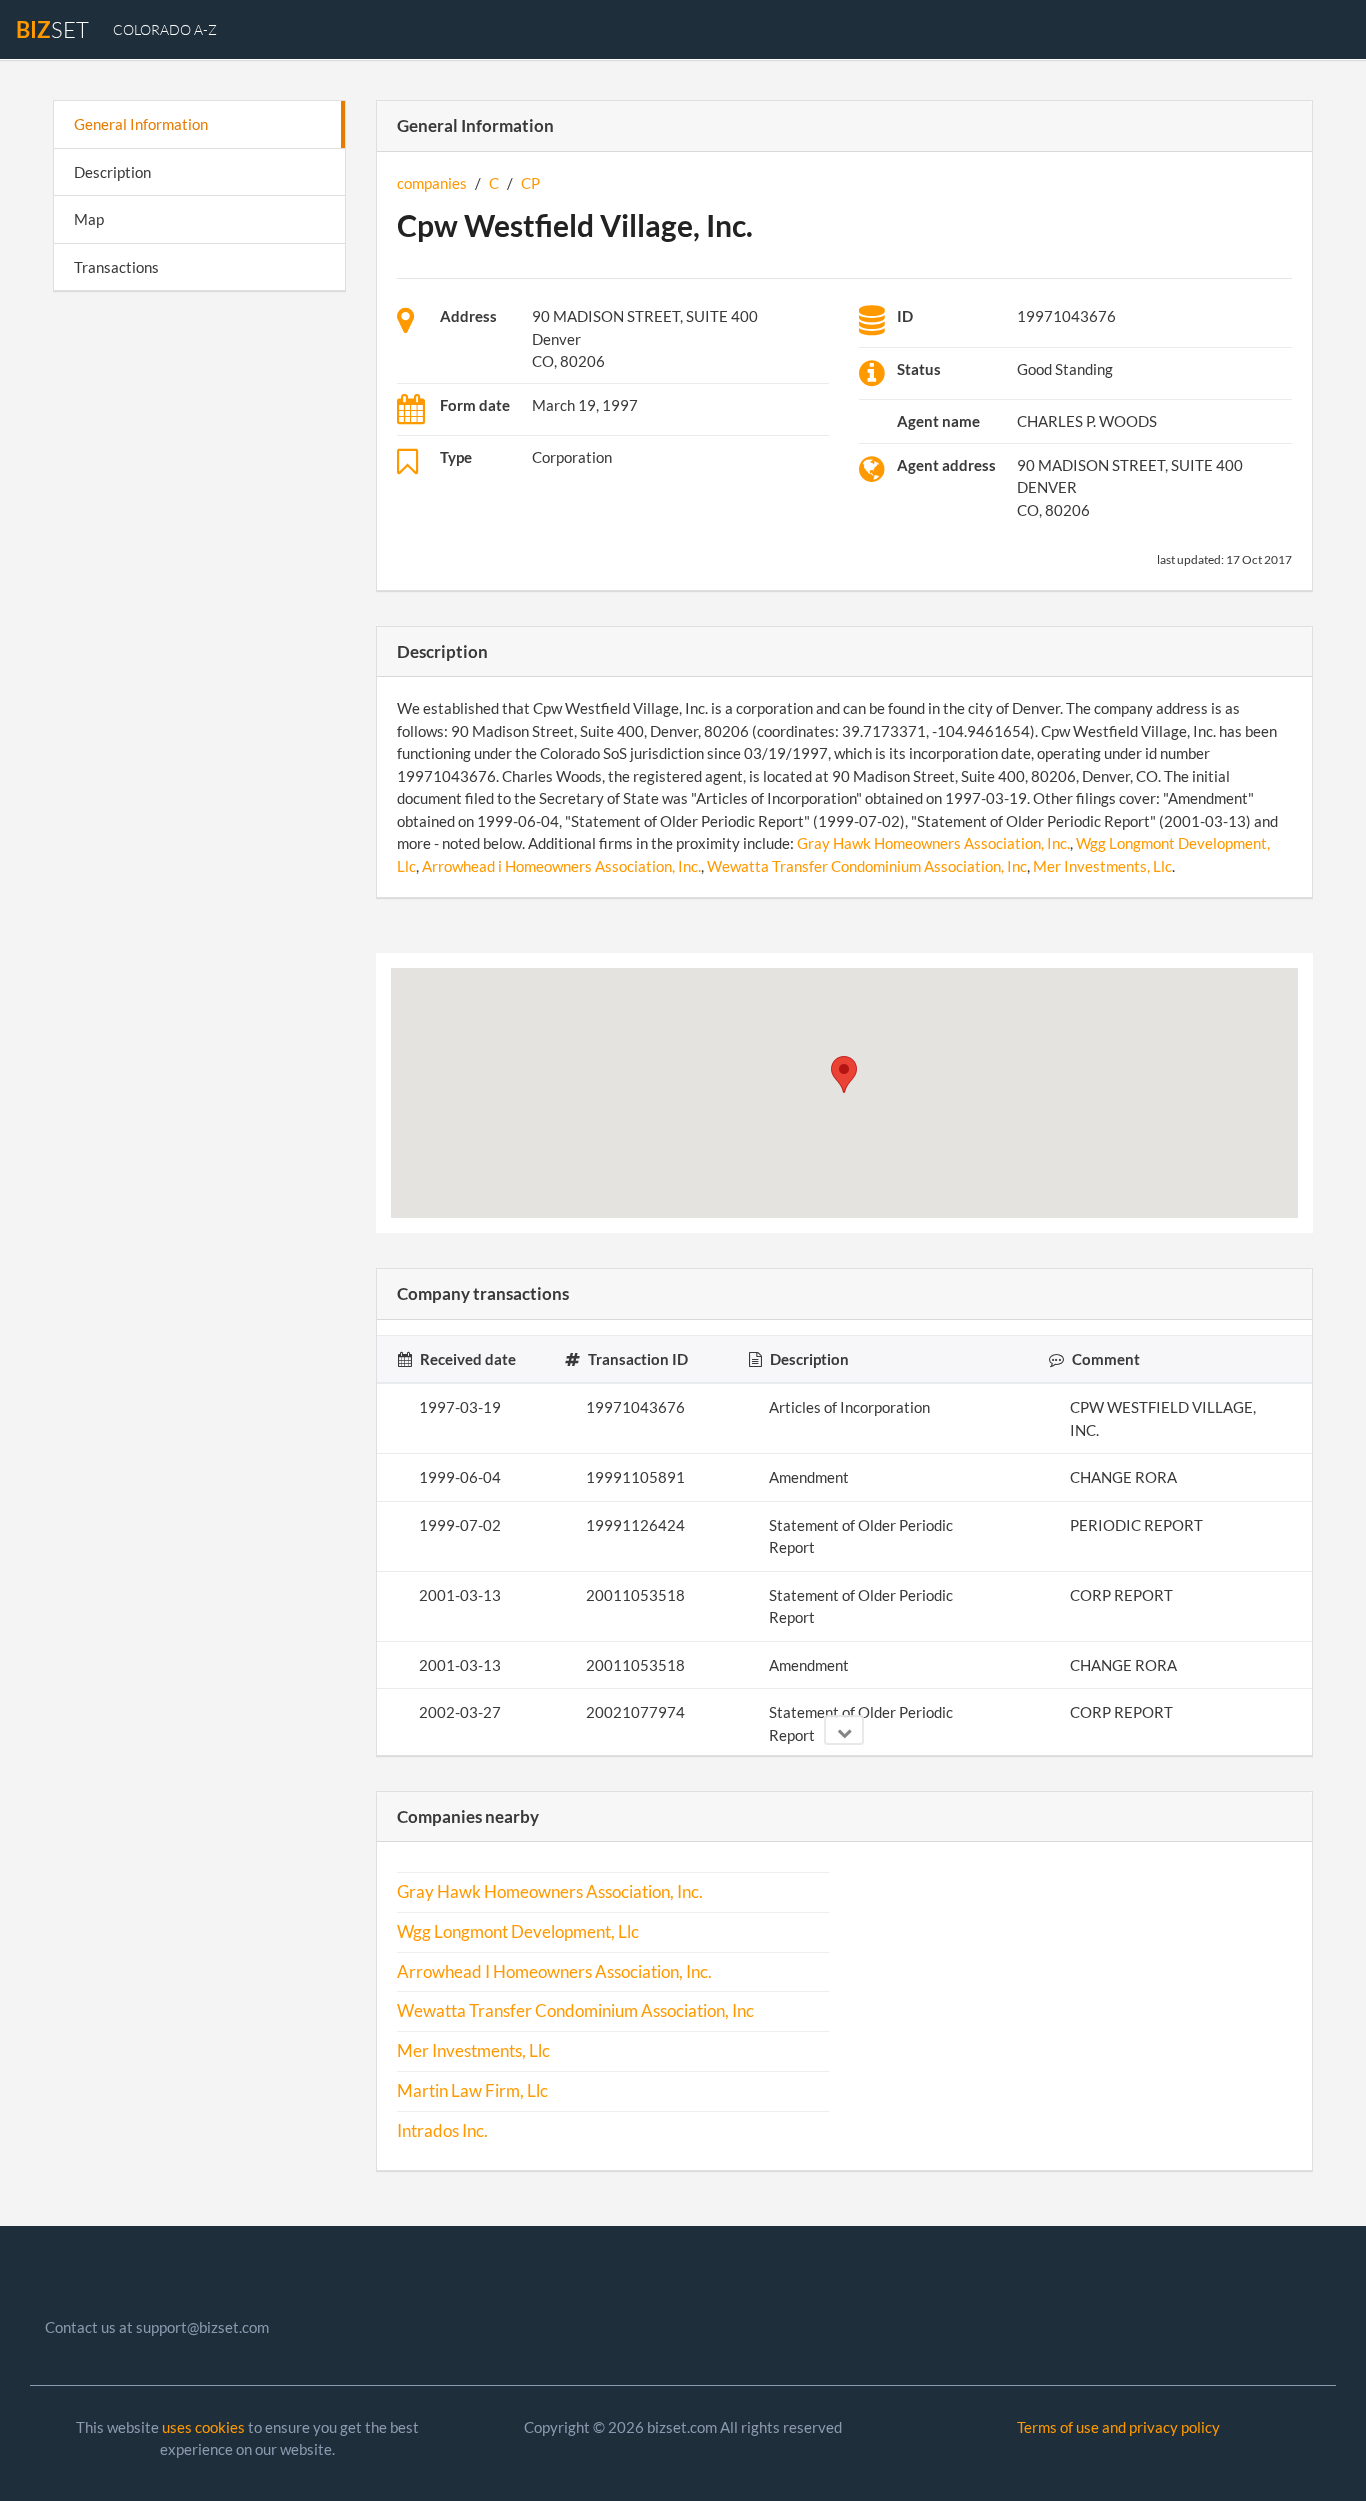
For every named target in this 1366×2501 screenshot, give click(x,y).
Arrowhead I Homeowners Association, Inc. (554, 1972)
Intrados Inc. (442, 2131)
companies (432, 183)
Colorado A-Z (165, 29)
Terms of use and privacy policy (1118, 2427)
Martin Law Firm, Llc (472, 2091)
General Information (141, 124)
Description (112, 172)
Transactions (116, 267)
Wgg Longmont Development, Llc (518, 1932)
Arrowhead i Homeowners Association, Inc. (561, 866)
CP (530, 183)
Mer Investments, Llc (1102, 866)
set (52, 29)
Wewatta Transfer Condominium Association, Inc (867, 866)
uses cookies (203, 2427)
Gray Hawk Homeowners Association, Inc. (933, 843)
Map (89, 219)
